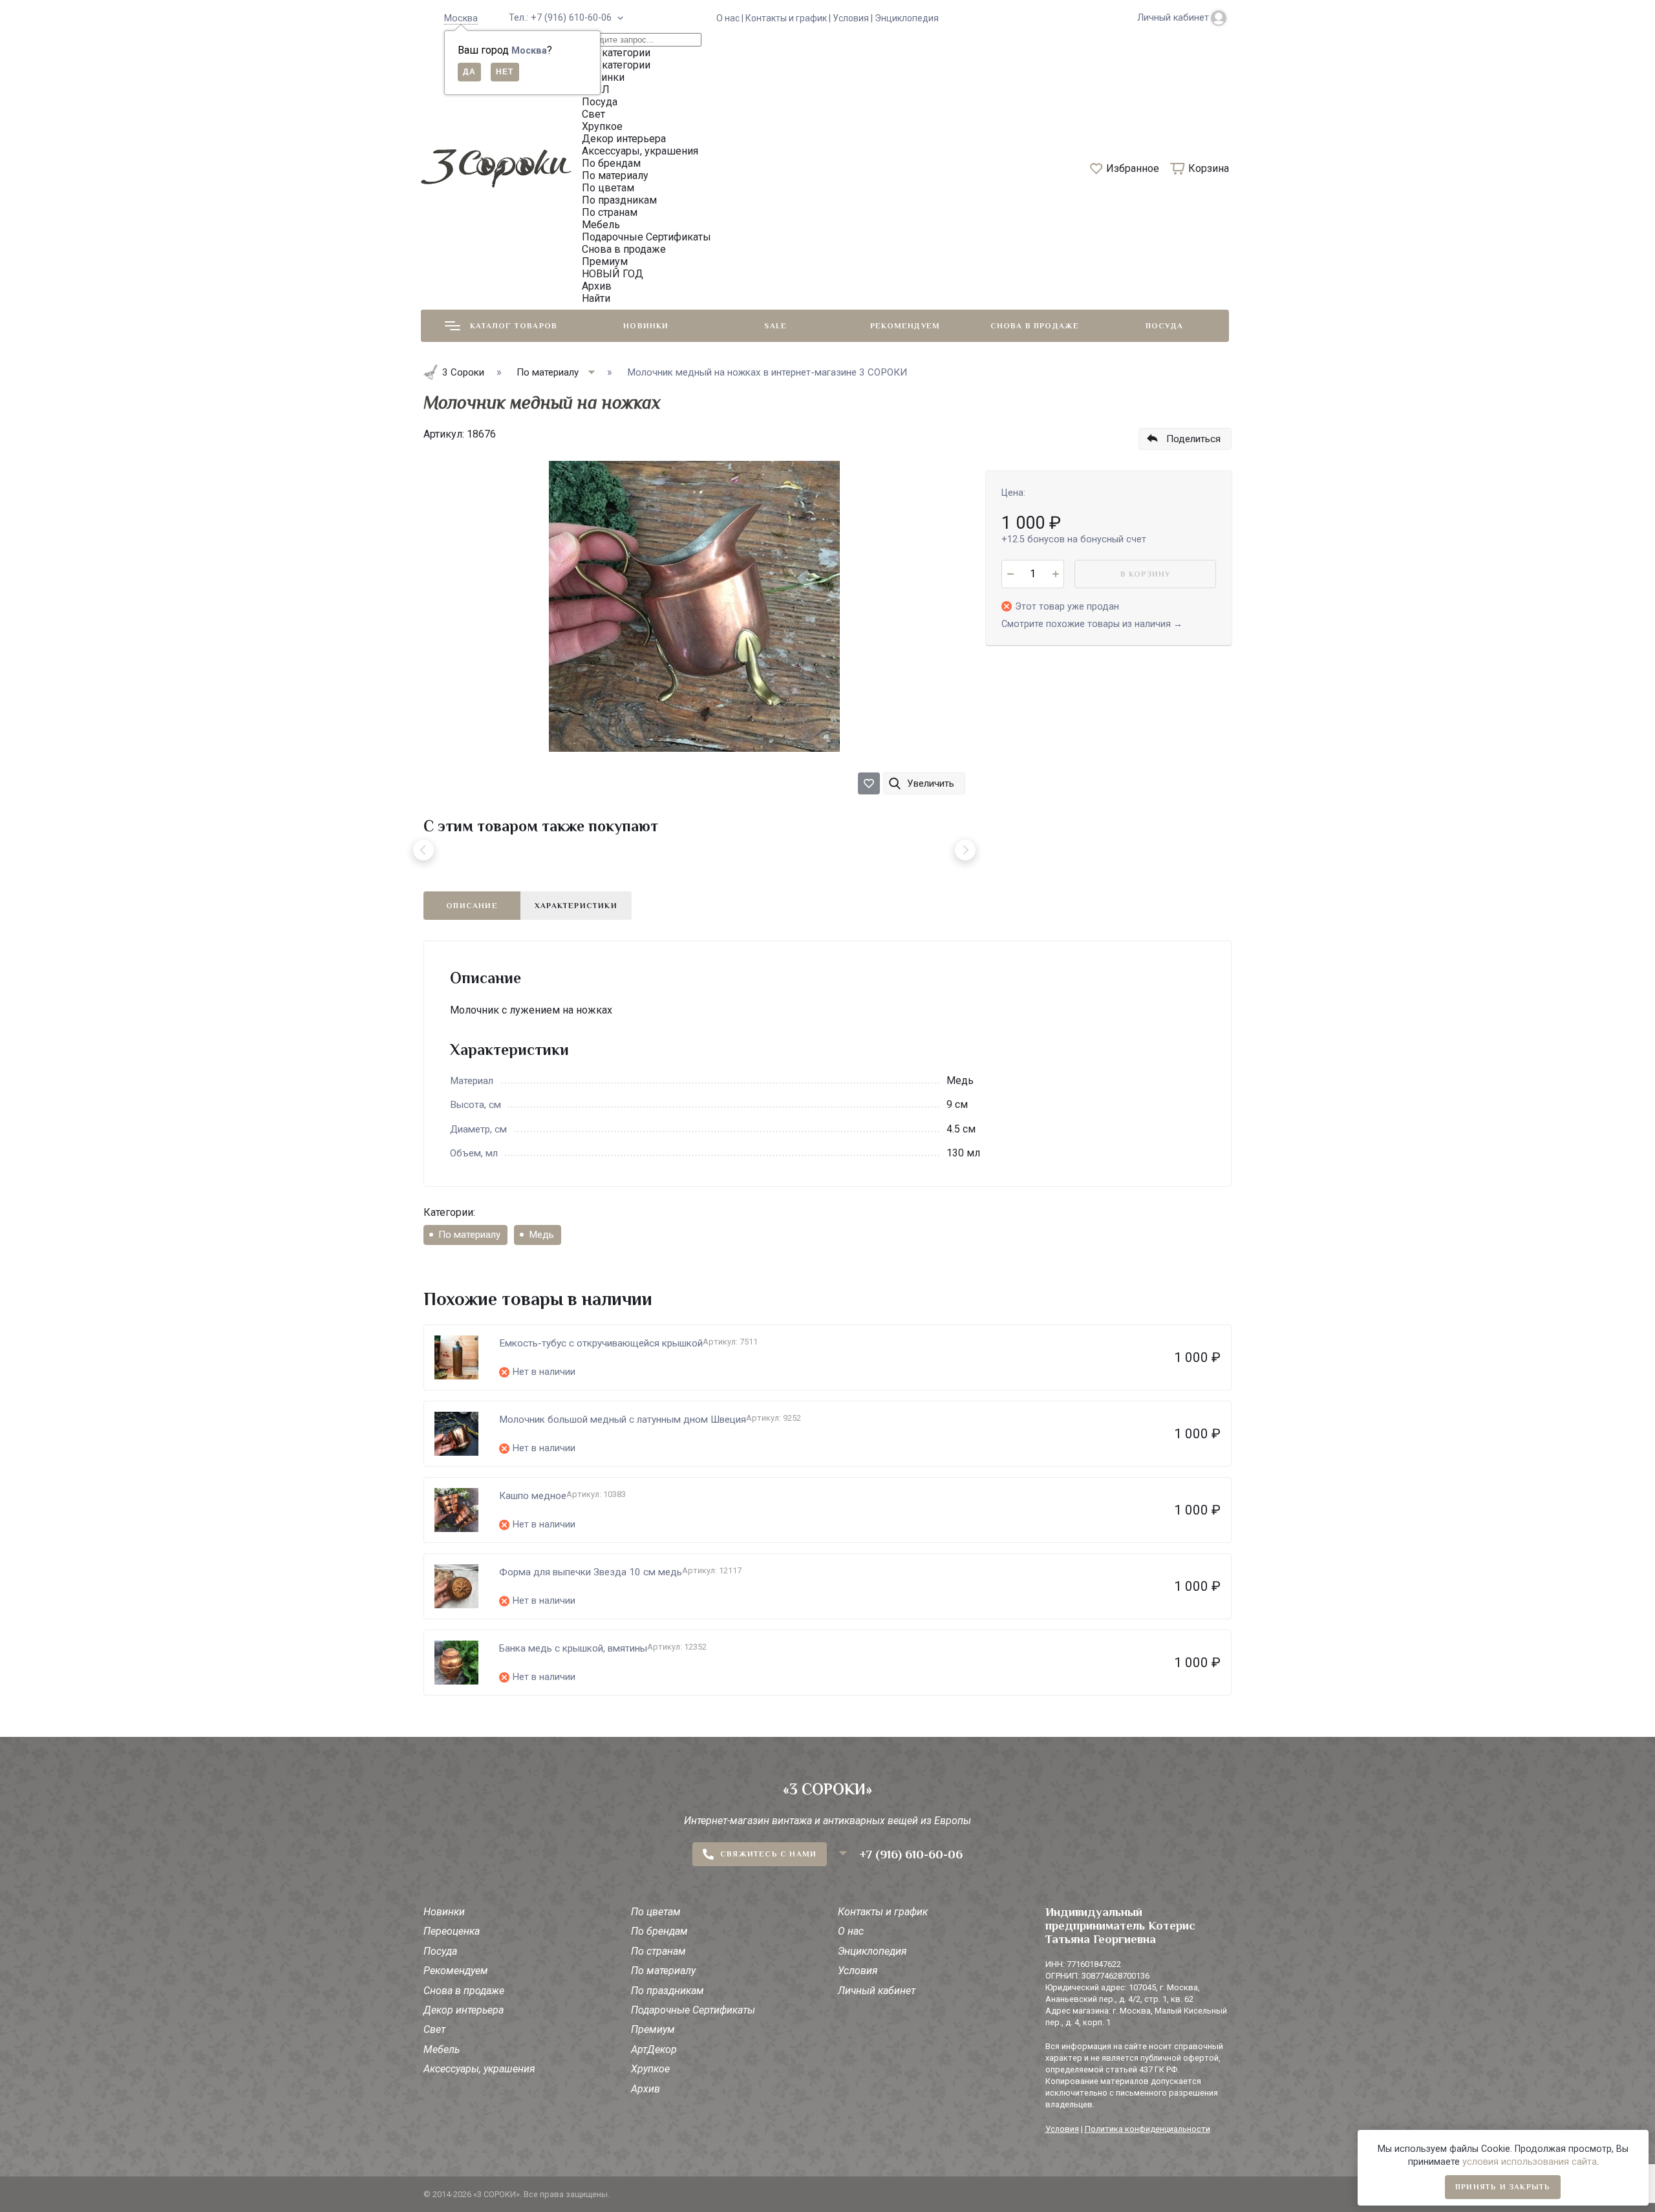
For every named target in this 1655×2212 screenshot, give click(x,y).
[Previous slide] (423, 850)
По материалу (469, 1235)
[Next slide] (965, 850)
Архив (646, 2089)
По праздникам (667, 1991)
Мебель (442, 2049)
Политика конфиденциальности (1148, 2129)
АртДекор (654, 2049)
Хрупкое (650, 2069)
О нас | (731, 18)
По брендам (659, 1931)
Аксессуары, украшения (479, 2069)
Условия (858, 1971)
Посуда (1164, 326)
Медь (541, 1235)
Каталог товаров (514, 326)
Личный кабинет (877, 1991)
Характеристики (576, 906)
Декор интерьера (464, 2010)
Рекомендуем (905, 326)
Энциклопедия (907, 18)
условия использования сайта (1530, 2162)
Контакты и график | (789, 18)
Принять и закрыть (1503, 2187)
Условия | (854, 18)
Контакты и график (883, 1912)
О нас (851, 1931)
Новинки (646, 326)
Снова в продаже (1035, 326)
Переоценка (452, 1931)
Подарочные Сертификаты (693, 2010)
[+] (1055, 574)
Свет (434, 2029)
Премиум (653, 2029)
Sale (775, 326)
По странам (658, 1951)
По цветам (656, 1912)
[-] (1010, 574)
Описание (472, 906)
